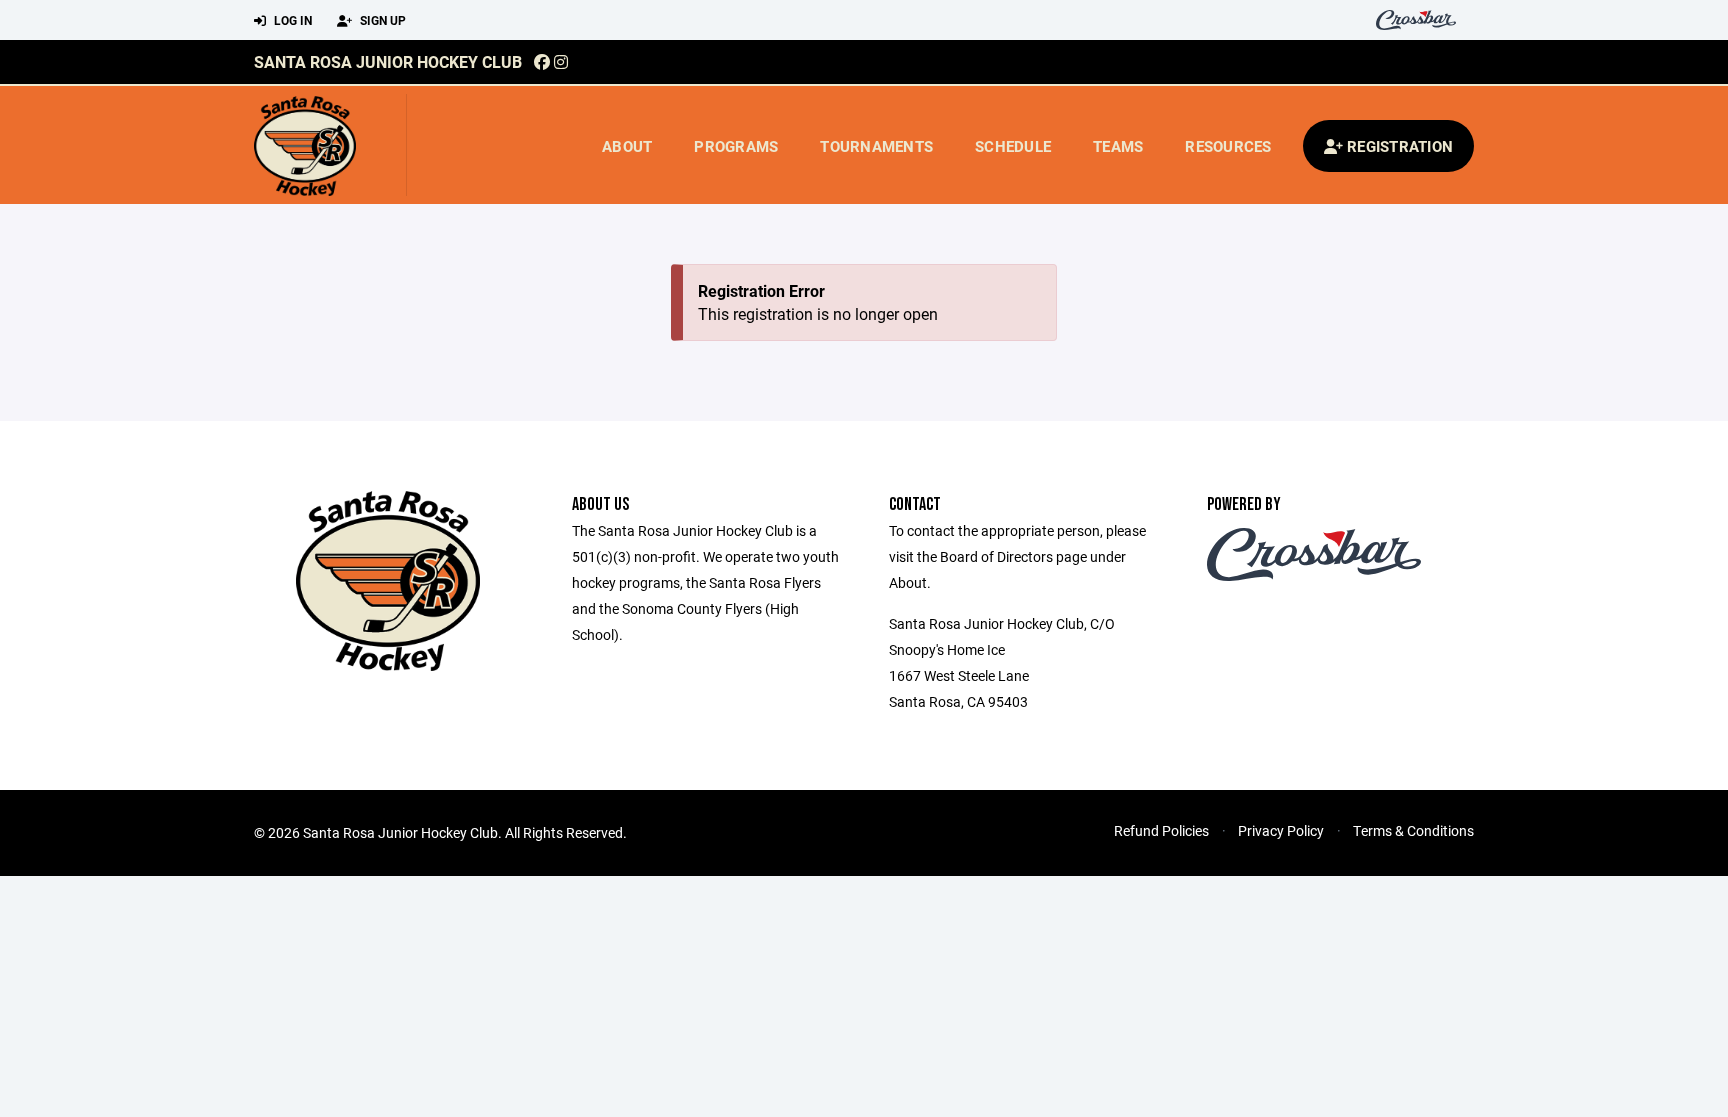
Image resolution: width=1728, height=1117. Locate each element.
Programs (736, 146)
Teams (1118, 146)
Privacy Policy (1281, 830)
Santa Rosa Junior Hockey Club (388, 61)
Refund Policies (1161, 830)
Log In (291, 20)
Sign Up (381, 20)
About (627, 146)
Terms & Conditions (1413, 830)
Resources (1228, 146)
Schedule (1013, 146)
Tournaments (876, 146)
